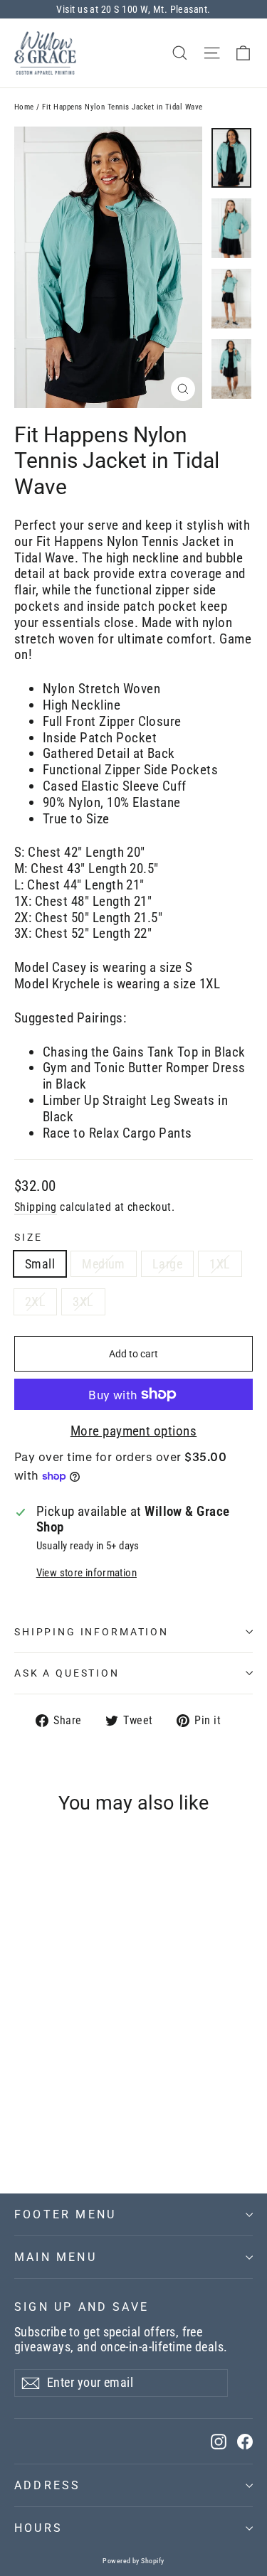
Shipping (36, 1207)
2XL (35, 1302)
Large (167, 1264)
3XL (83, 1302)
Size (28, 1237)
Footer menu (65, 2214)
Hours (38, 2528)
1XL (220, 1264)
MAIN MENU (56, 2257)
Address (47, 2485)
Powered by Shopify (133, 2561)
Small (40, 1264)
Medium (104, 1264)
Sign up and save (82, 2307)
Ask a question (67, 1673)
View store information (87, 1573)
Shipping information (91, 1632)
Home (24, 107)
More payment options (134, 1431)
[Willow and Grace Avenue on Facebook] (245, 2441)
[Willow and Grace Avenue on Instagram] (219, 2441)
